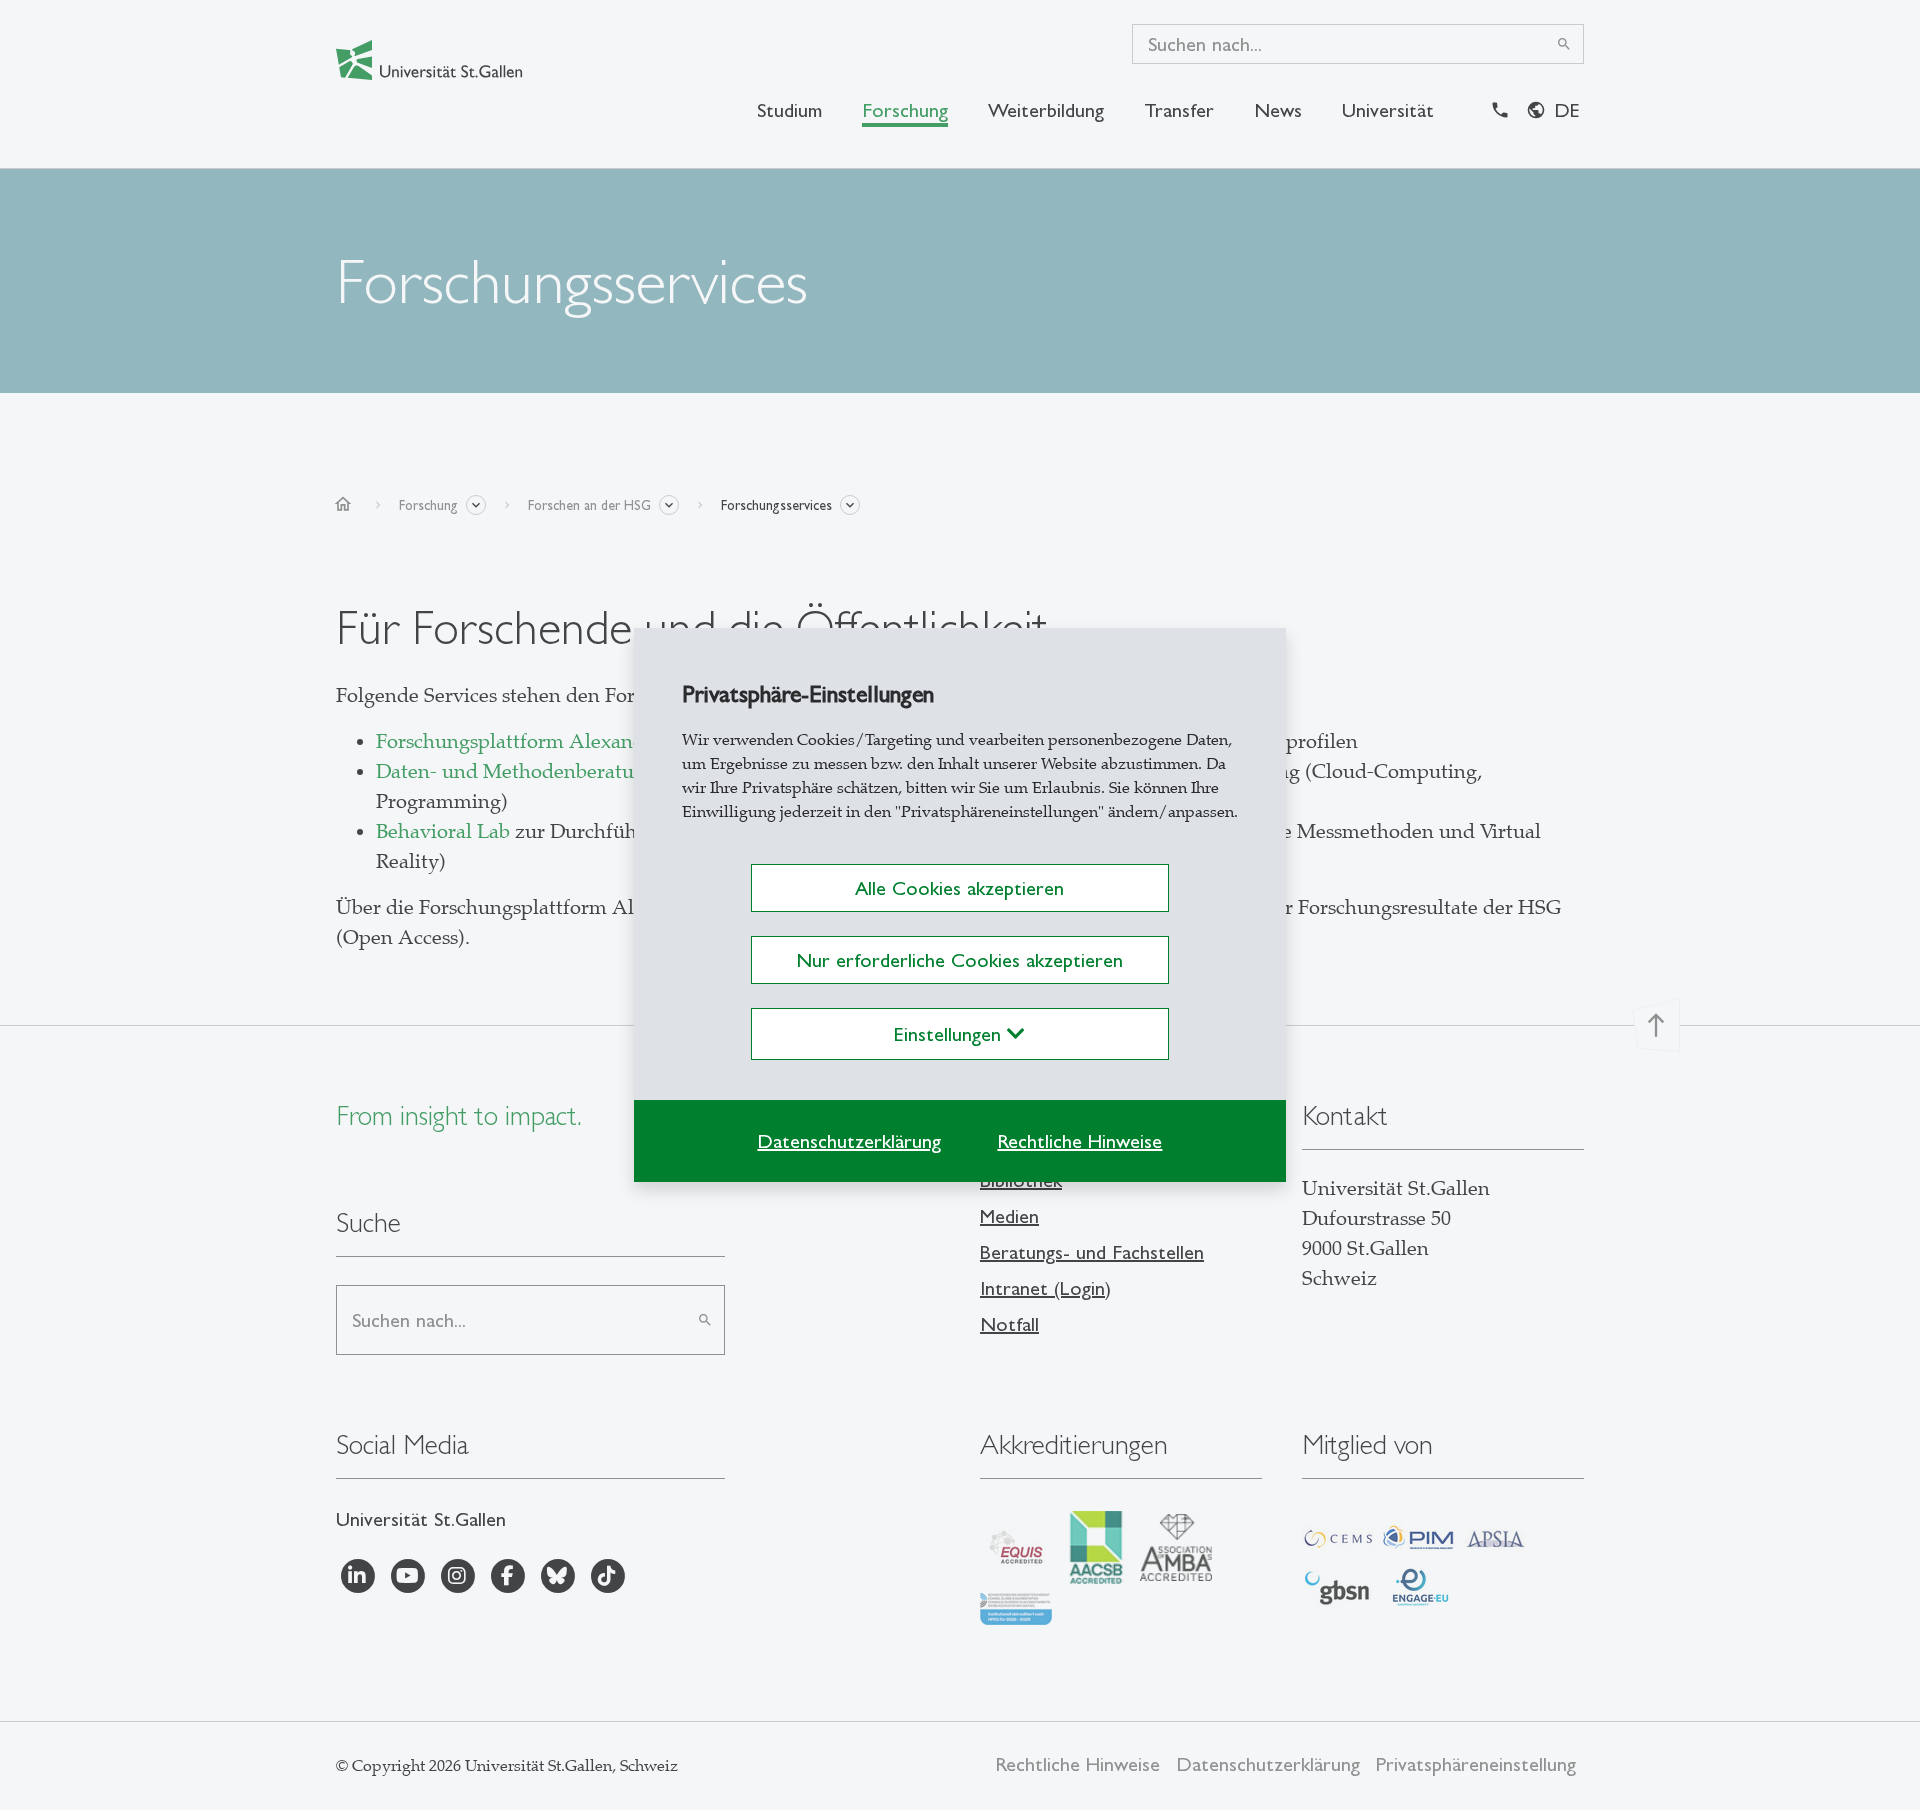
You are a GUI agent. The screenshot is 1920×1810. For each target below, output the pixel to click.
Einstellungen (950, 1034)
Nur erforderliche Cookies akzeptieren (959, 960)
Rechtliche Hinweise (1079, 1141)
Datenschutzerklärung (849, 1141)
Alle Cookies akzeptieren (959, 888)
